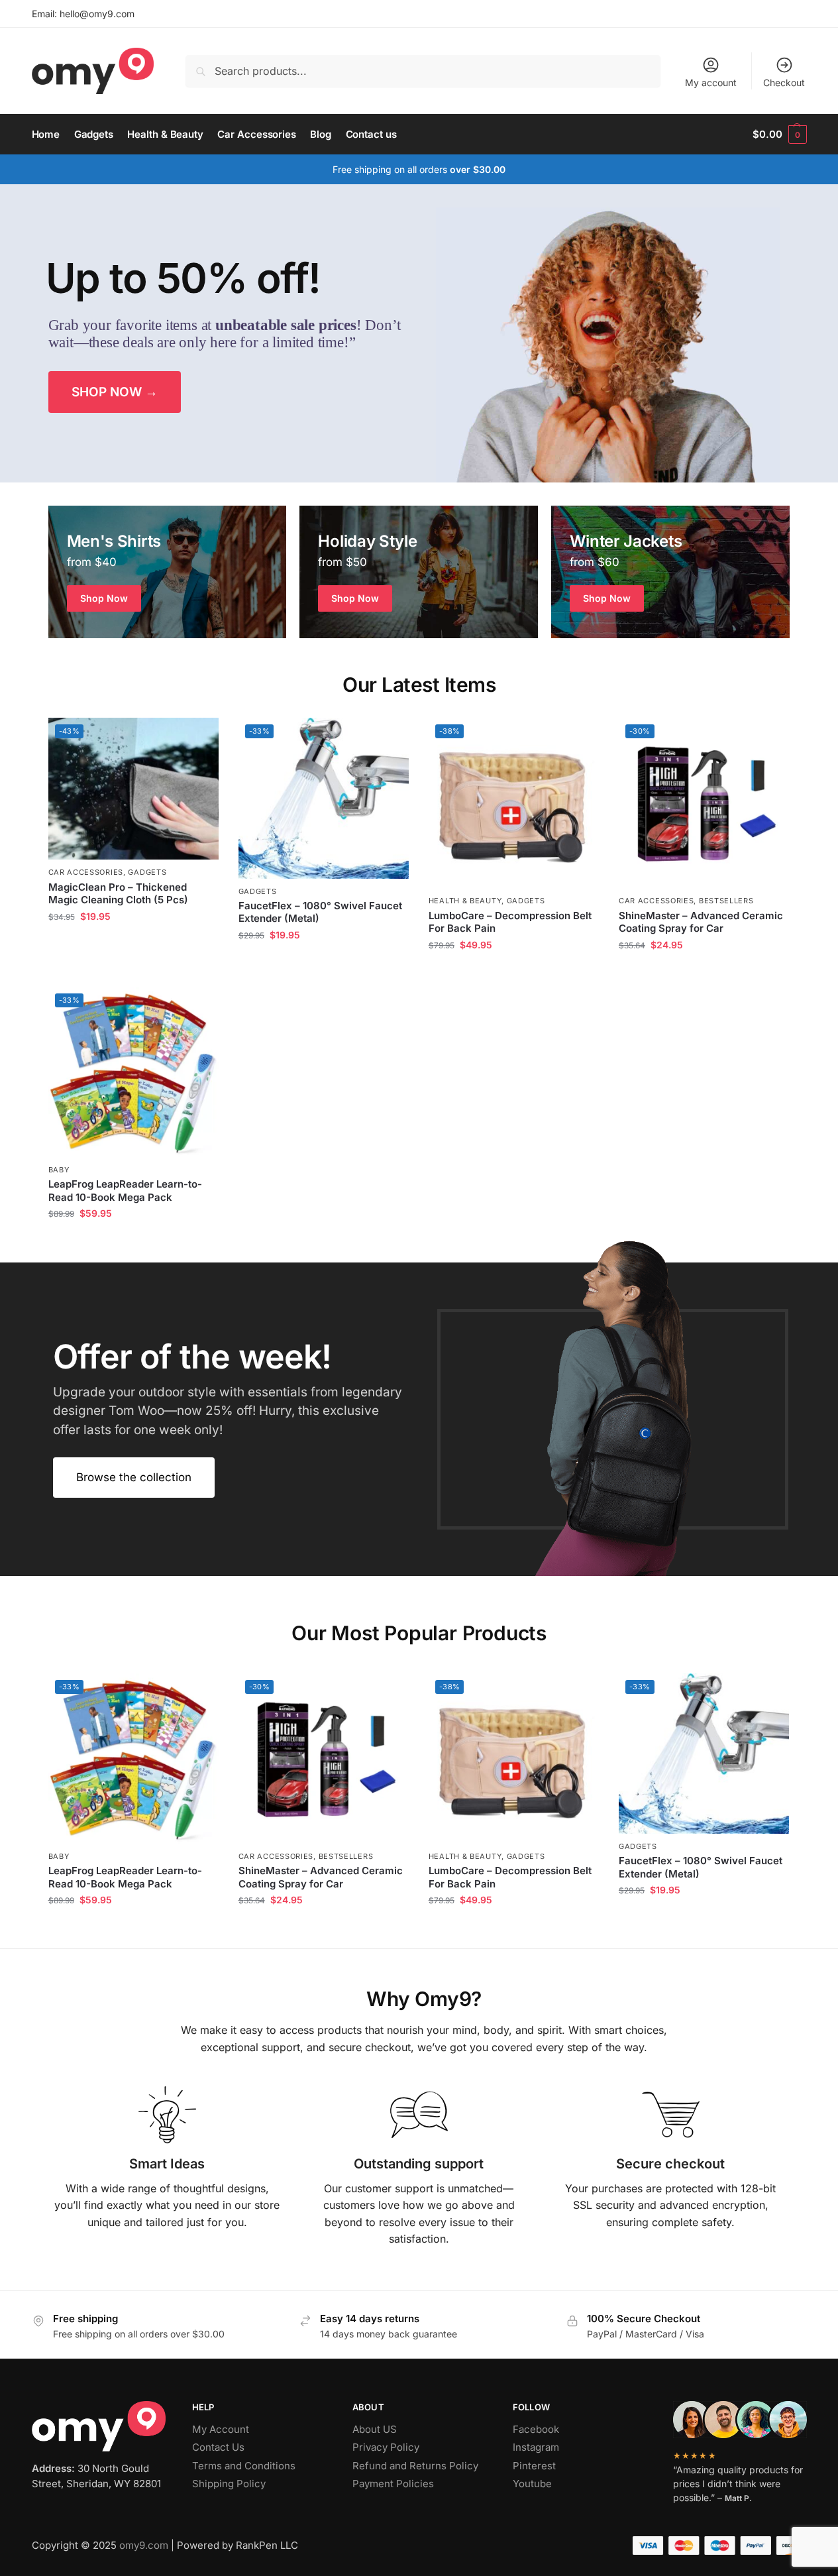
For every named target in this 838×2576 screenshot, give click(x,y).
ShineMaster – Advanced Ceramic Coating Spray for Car (701, 922)
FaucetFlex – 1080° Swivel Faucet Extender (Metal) (320, 912)
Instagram (536, 2447)
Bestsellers (726, 901)
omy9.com (144, 2545)
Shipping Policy (229, 2484)
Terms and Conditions (244, 2466)
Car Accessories (86, 872)
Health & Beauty (465, 901)
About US (375, 2429)
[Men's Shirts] (168, 572)
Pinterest (534, 2466)
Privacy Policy (386, 2447)
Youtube (532, 2484)
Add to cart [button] (133, 945)
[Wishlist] (199, 738)
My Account (221, 2429)
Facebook (536, 2429)
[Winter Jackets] (670, 572)
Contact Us (218, 2447)
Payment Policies (393, 2484)
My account (711, 83)
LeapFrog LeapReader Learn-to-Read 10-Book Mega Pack (125, 1191)
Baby (59, 1170)
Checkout (784, 83)
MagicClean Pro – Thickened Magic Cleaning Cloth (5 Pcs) (118, 894)
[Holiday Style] (419, 572)
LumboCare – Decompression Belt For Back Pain (510, 922)
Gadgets (147, 872)
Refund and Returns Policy (415, 2466)
